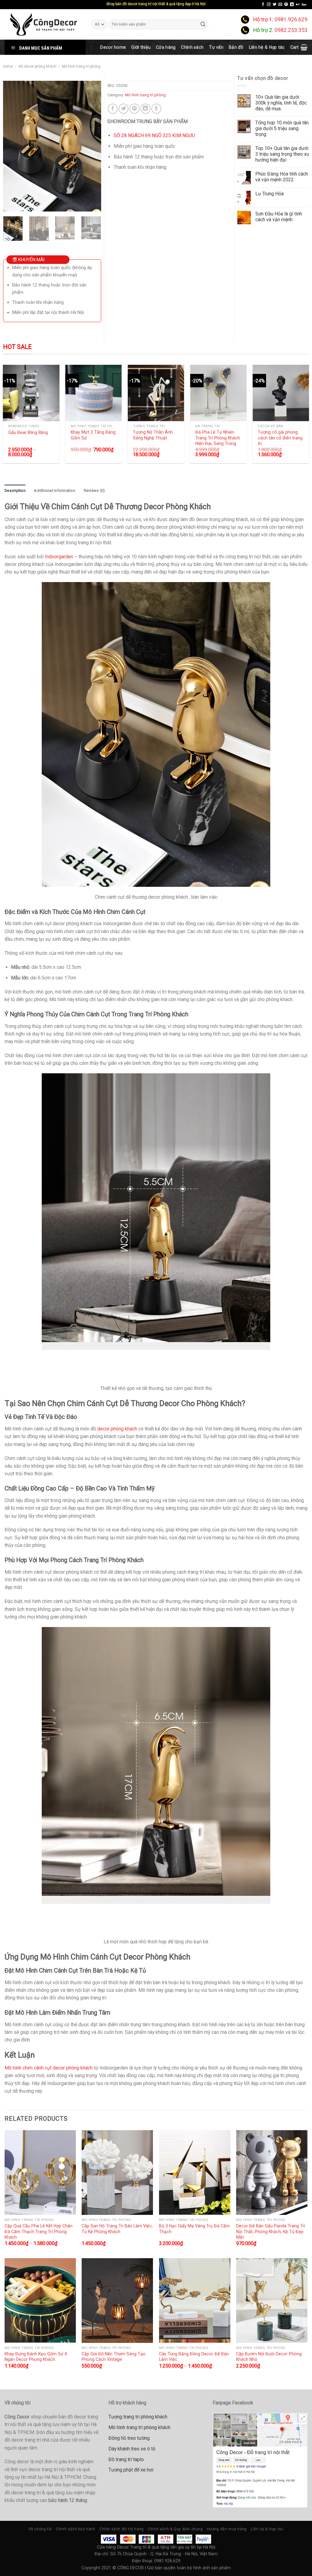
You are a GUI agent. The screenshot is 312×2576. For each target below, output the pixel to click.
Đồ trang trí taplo (126, 2459)
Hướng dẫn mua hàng (227, 2529)
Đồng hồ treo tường (129, 2438)
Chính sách (192, 47)
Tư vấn (216, 47)
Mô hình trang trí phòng (81, 66)
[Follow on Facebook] (263, 5)
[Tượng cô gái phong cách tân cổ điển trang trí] (281, 393)
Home (8, 66)
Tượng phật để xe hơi (131, 2470)
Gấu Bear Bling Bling (28, 432)
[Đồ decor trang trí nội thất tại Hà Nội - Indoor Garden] (43, 24)
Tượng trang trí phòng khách (138, 2417)
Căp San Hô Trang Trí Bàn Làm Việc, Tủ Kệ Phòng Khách (117, 2229)
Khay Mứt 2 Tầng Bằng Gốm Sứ (93, 435)
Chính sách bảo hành (76, 2529)
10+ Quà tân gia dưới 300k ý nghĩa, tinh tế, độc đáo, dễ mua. (281, 103)
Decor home (113, 47)
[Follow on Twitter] (275, 5)
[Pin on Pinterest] (135, 109)
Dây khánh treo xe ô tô (132, 2449)
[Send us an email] (280, 5)
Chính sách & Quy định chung (175, 2529)
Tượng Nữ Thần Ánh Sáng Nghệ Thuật (153, 435)
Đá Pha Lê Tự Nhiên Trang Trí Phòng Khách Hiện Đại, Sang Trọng (218, 438)
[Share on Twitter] (124, 109)
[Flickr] (298, 5)
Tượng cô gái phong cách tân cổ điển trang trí (280, 438)
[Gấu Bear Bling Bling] (31, 393)
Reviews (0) (94, 490)
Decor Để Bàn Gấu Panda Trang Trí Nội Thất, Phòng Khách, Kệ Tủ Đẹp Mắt (271, 2231)
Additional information (55, 490)
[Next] (91, 146)
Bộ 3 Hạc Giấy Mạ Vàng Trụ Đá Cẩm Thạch (194, 2229)
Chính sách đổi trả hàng (122, 2529)
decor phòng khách (117, 1429)
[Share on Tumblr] (156, 109)
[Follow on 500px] (304, 5)
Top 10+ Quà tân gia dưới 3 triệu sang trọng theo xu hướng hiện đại (282, 154)
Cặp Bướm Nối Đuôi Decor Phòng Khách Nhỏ (269, 2357)
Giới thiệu (141, 47)
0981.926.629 (291, 20)
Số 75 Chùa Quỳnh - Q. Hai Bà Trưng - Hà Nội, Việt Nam (164, 2554)
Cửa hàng (166, 47)
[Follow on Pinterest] (286, 5)
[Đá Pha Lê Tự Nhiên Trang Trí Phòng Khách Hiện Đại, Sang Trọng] (218, 393)
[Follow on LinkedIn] (292, 5)
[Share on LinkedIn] (145, 109)
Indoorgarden (59, 557)
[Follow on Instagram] (269, 5)
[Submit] (203, 24)
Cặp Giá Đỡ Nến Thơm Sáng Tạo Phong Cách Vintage (114, 2357)
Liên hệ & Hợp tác (267, 47)
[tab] (15, 491)
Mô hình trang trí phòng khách (139, 2427)
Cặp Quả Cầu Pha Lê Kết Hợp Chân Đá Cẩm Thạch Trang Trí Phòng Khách (39, 2231)
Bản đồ (236, 47)
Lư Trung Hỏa (269, 194)
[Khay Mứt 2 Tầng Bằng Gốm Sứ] (93, 393)
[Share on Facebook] (113, 109)
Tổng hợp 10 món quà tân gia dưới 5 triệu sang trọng (282, 128)
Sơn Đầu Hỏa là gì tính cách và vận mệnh (279, 217)
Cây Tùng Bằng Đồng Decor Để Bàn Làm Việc (194, 2357)
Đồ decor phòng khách (37, 66)
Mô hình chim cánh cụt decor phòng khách (49, 2068)
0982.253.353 (291, 30)
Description (15, 490)
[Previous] (12, 146)
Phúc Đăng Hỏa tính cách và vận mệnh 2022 (282, 177)
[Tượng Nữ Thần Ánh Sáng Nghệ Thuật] (156, 393)
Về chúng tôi (40, 2529)
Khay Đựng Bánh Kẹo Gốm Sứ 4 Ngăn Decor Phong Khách (36, 2357)
